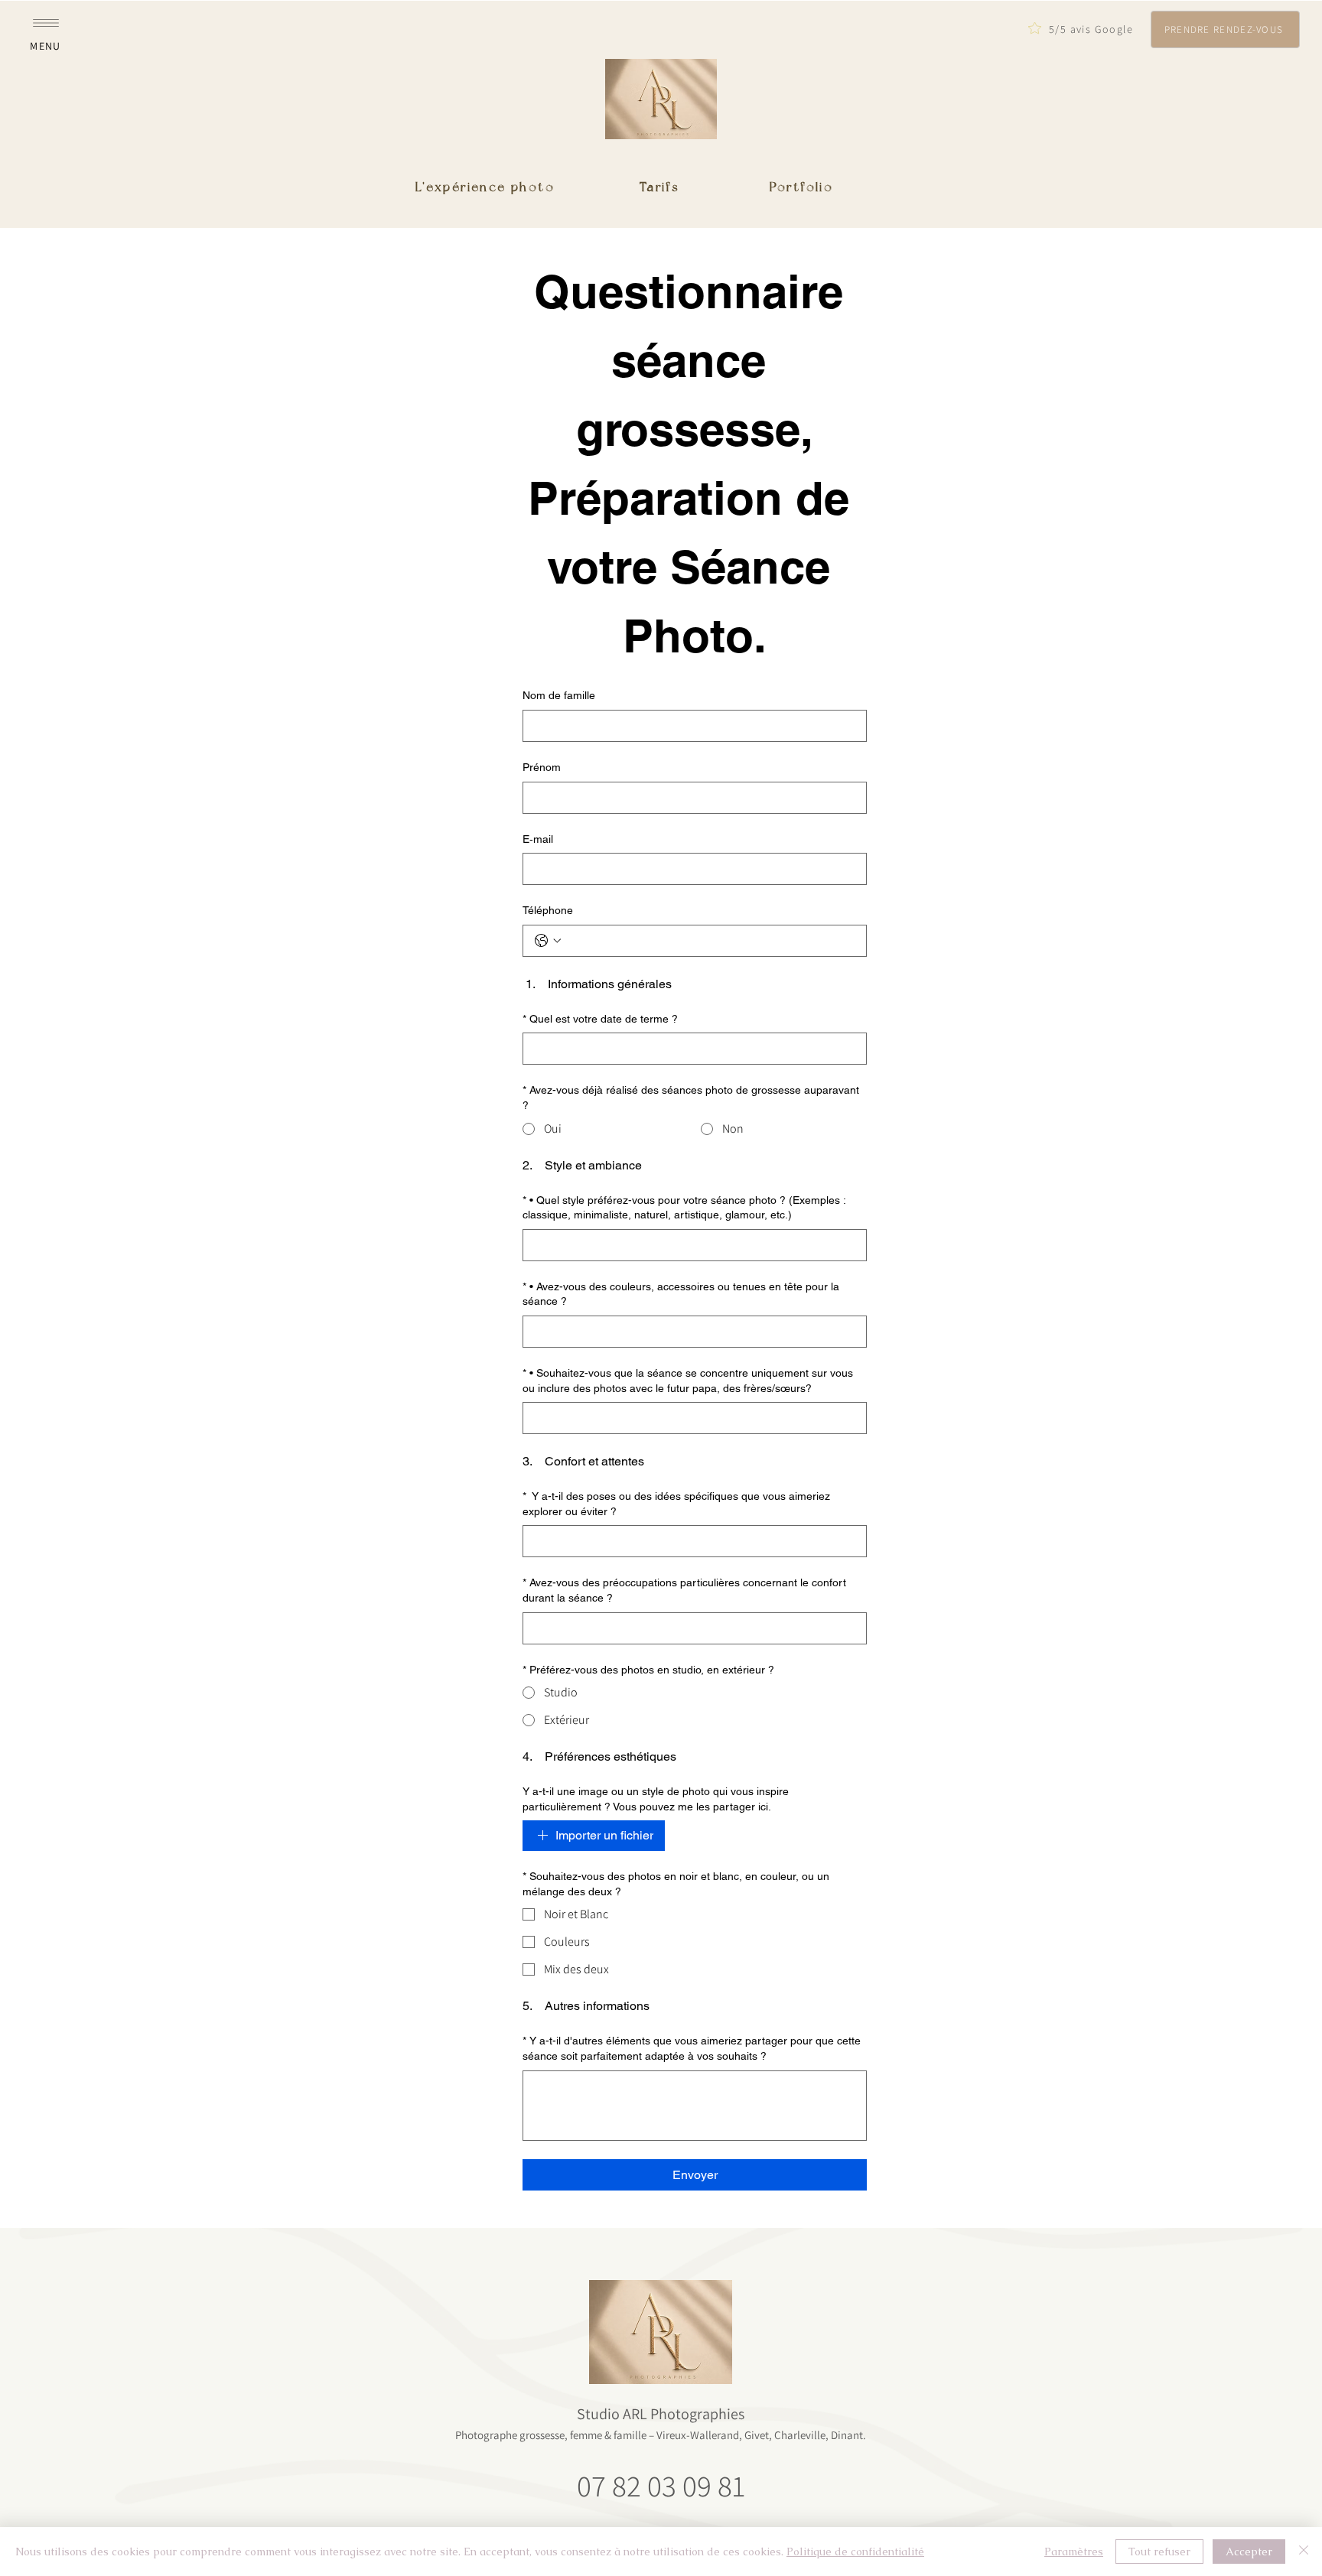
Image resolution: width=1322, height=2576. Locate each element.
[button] (46, 29)
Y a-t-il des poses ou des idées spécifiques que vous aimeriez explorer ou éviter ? (676, 1504)
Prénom (542, 767)
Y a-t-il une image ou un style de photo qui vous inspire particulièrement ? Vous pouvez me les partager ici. (656, 1799)
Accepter (1249, 2552)
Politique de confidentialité (855, 2552)
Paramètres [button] (1074, 2552)
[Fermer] (1304, 2552)
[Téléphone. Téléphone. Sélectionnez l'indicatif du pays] (548, 941)
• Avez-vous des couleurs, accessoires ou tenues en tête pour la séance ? (681, 1294)
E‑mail (538, 839)
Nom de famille (559, 695)
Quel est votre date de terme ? (600, 1019)
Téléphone (548, 910)
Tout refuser (1159, 2552)
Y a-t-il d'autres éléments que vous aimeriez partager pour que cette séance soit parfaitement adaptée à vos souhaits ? (692, 2048)
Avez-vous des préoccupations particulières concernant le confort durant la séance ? (684, 1590)
